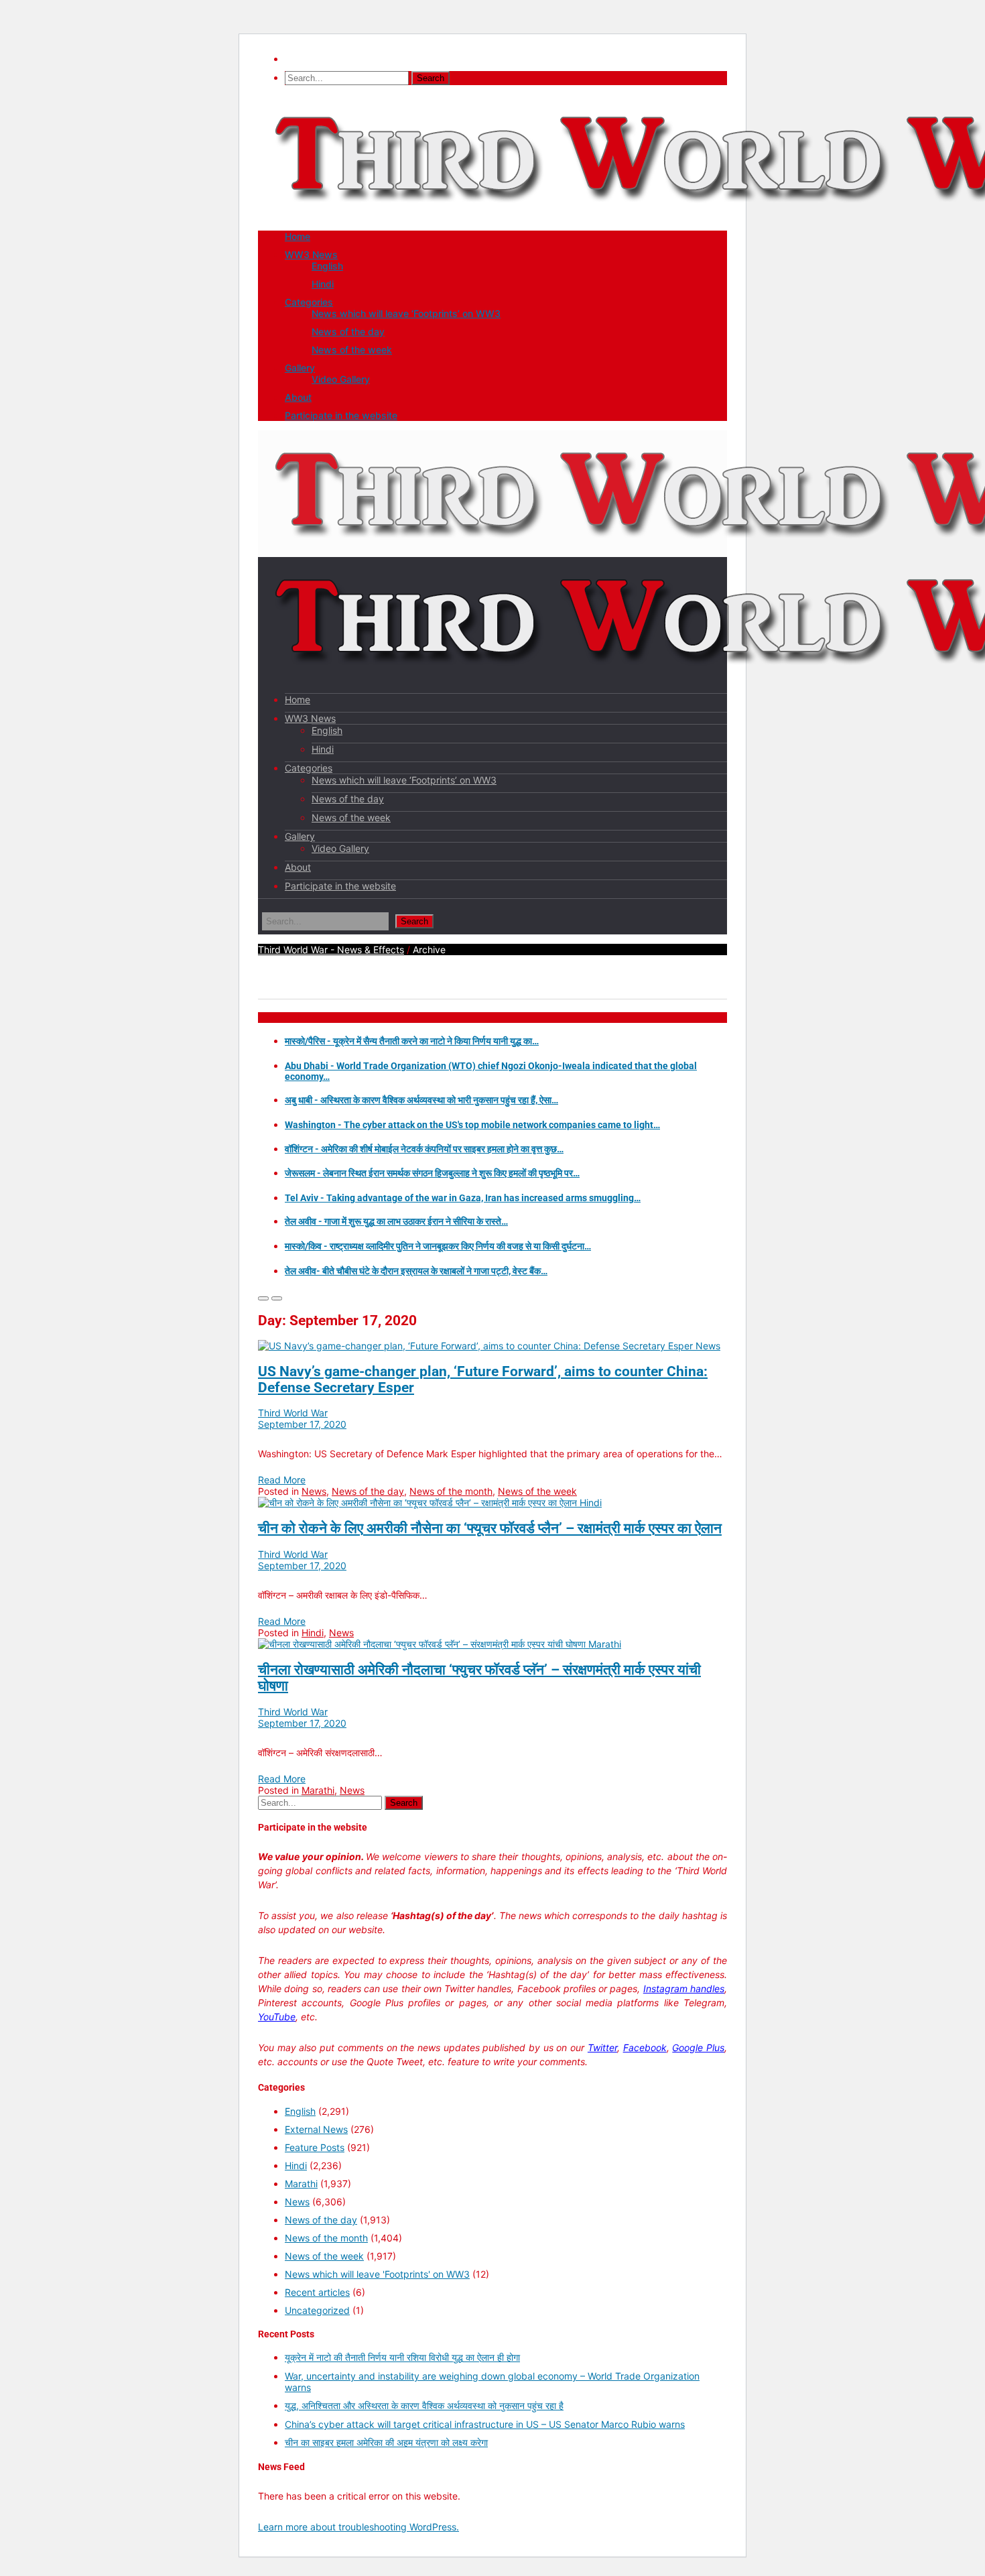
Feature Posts (315, 2147)
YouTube (277, 2017)
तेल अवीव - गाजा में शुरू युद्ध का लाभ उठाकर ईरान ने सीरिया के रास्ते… (396, 1221)
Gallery (300, 368)
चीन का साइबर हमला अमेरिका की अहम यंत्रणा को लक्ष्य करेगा (386, 2442)
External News (316, 2129)
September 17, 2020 (302, 1424)
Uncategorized (317, 2310)
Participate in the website (341, 415)
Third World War (293, 1413)
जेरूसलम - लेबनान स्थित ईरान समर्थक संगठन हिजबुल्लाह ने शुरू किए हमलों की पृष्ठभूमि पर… (432, 1173)
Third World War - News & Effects (331, 949)
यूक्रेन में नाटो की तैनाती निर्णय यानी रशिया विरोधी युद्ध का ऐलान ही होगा (402, 2357)
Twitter (602, 2047)
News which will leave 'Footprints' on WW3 (377, 2274)
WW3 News (311, 254)
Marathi (605, 1644)
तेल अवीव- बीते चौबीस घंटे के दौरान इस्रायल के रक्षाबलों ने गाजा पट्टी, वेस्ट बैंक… (416, 1271)
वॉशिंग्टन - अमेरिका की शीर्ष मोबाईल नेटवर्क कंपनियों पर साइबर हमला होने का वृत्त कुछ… (424, 1149)
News (708, 1346)
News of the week (352, 350)
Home (298, 236)
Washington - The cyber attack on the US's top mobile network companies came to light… (472, 1125)
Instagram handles (684, 1988)
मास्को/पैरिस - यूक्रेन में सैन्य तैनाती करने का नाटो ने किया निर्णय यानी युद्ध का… (412, 1041)
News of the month (451, 1491)
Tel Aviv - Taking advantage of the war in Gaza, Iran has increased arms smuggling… (463, 1198)
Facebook (645, 2047)
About (298, 397)
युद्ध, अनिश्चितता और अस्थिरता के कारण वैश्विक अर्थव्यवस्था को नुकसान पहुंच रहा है (424, 2405)
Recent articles (317, 2292)
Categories (309, 302)
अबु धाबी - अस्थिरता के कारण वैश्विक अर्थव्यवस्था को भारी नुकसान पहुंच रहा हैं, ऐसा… (421, 1100)
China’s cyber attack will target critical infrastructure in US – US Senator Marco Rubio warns (485, 2424)
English (327, 266)
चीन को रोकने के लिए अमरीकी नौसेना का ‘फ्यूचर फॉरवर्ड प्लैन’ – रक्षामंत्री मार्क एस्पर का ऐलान (490, 1528)
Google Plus (698, 2047)
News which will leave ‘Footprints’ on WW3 (406, 313)
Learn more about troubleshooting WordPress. (358, 2527)
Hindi (323, 284)
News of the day (348, 331)
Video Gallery (341, 379)
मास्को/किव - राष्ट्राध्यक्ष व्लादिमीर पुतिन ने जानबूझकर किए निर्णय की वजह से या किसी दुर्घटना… (438, 1246)
